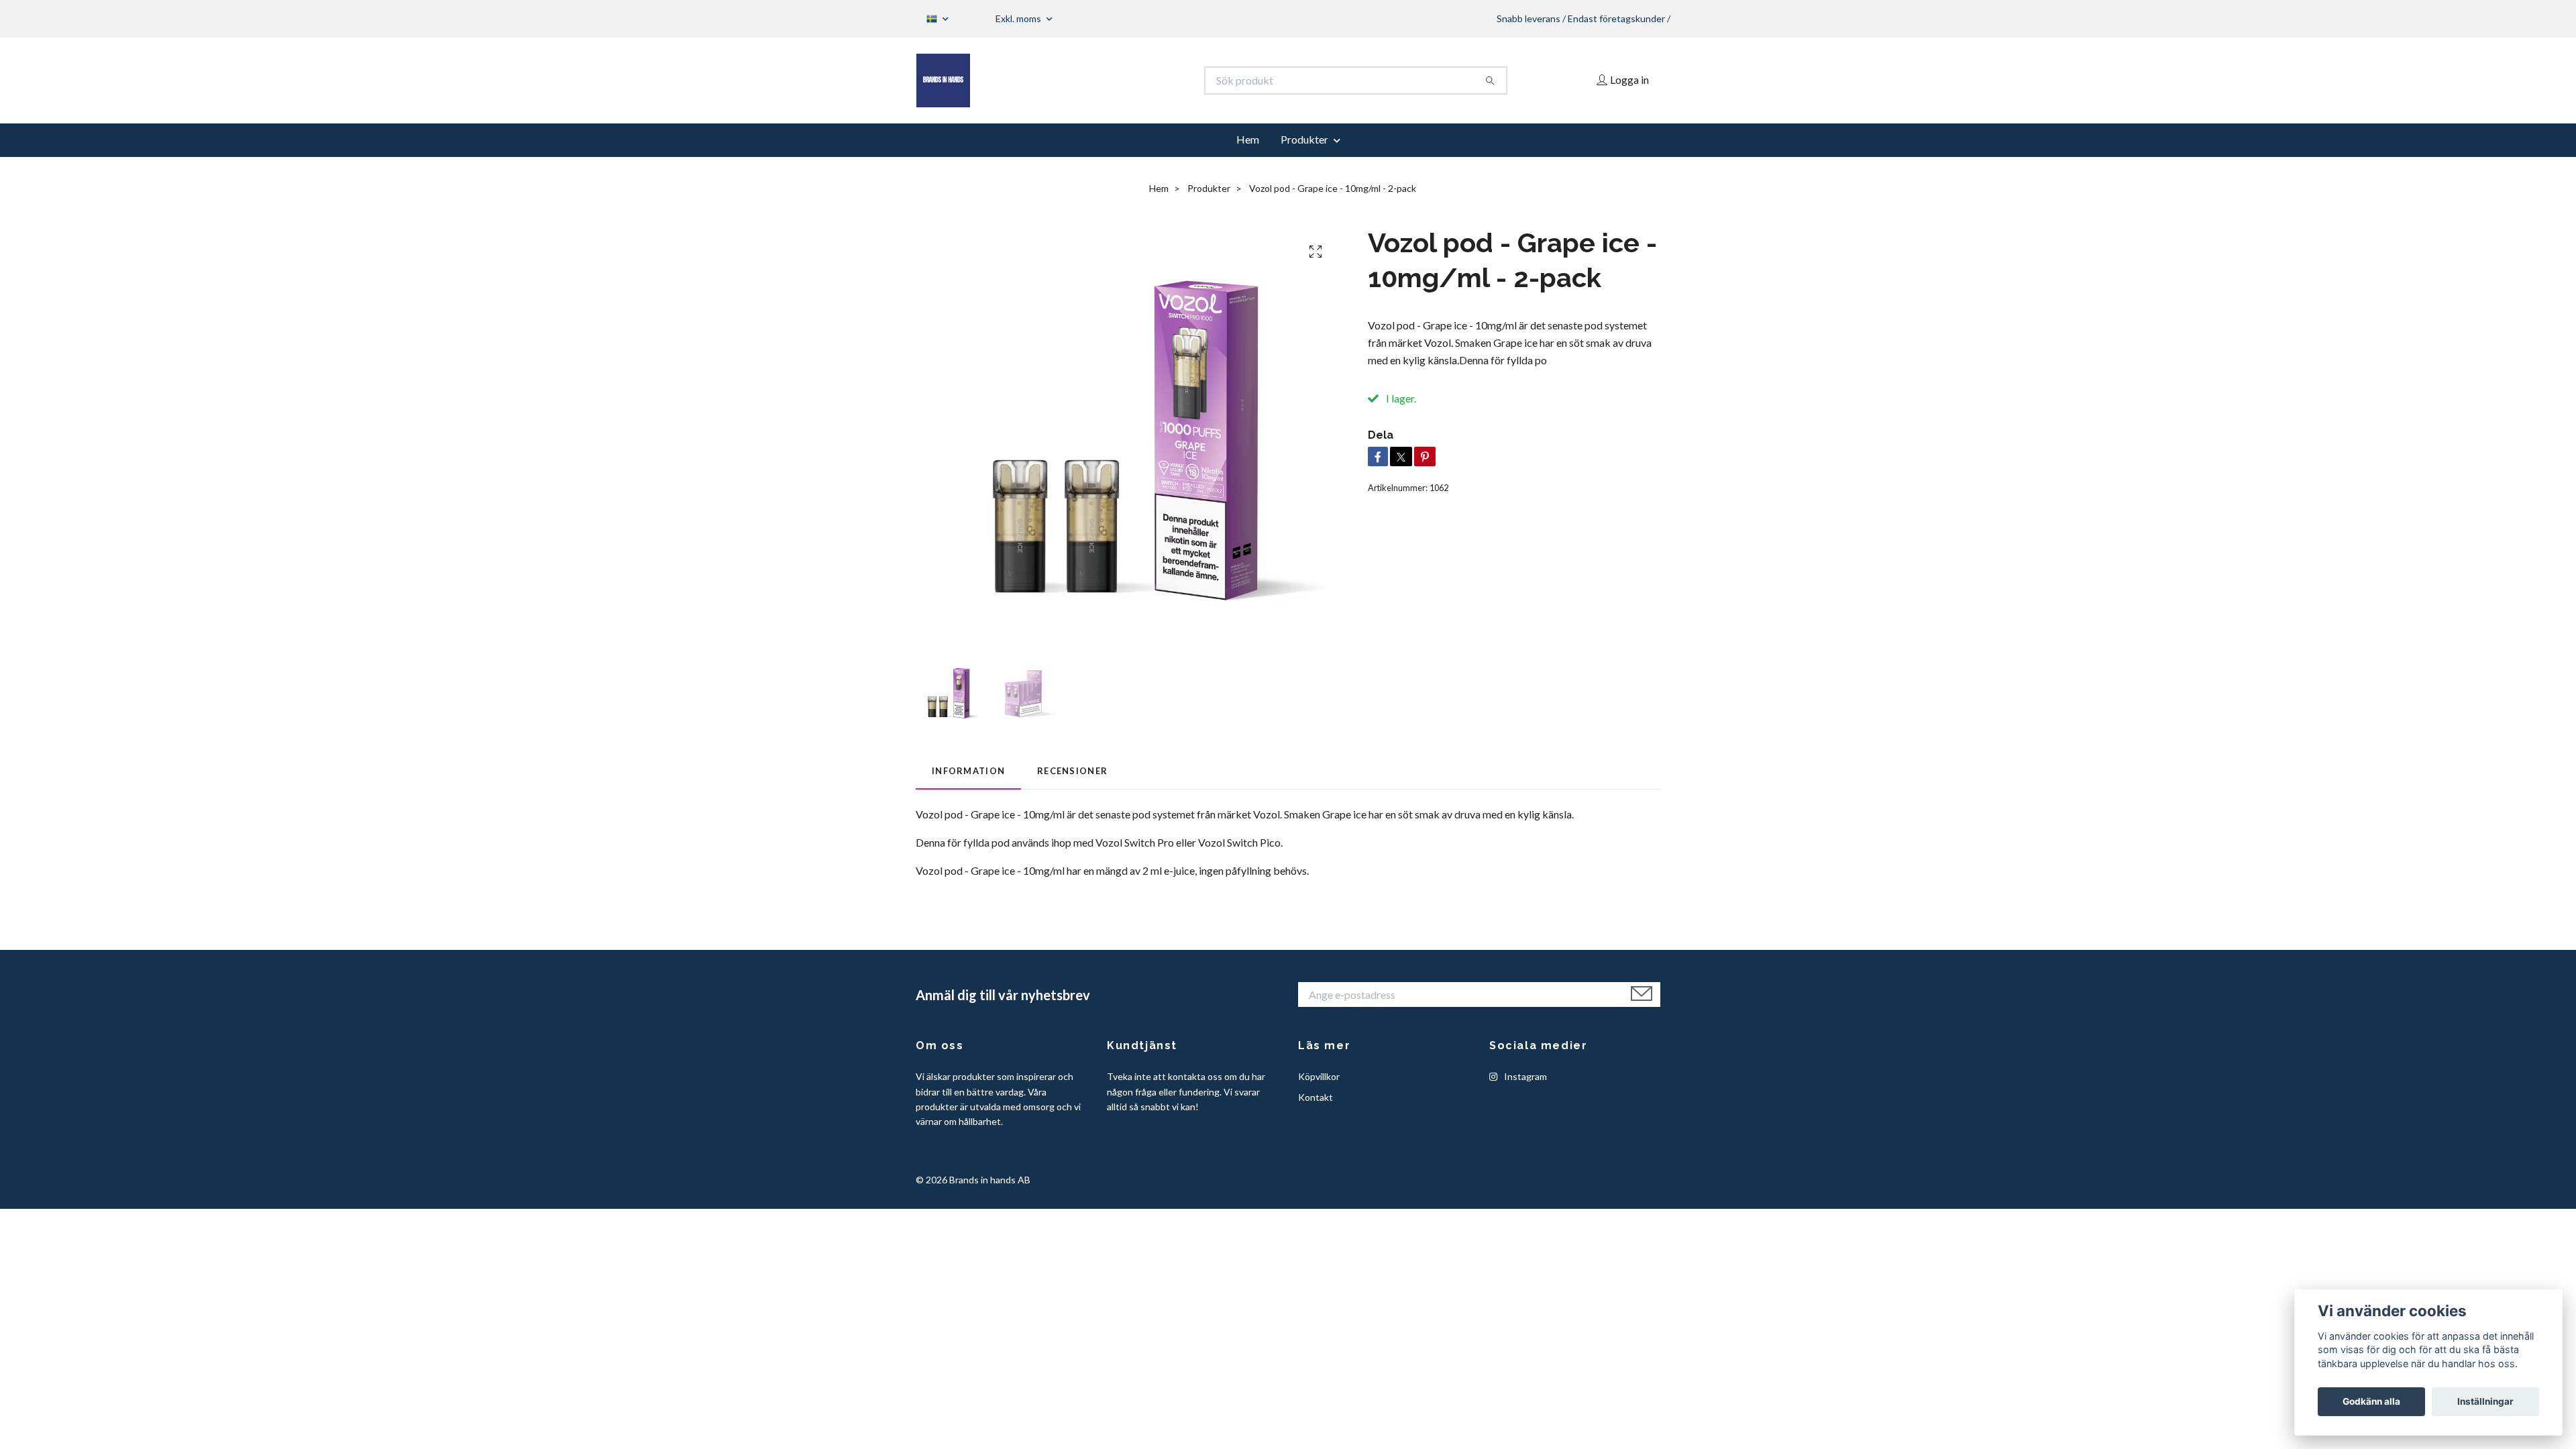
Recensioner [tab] (1072, 771)
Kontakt (1316, 1097)
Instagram (1524, 1076)
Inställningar (2485, 1401)
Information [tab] (968, 771)
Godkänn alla (2371, 1401)
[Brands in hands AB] (1102, 80)
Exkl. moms (1019, 18)
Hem (1248, 139)
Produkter (1304, 139)
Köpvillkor (1319, 1076)
